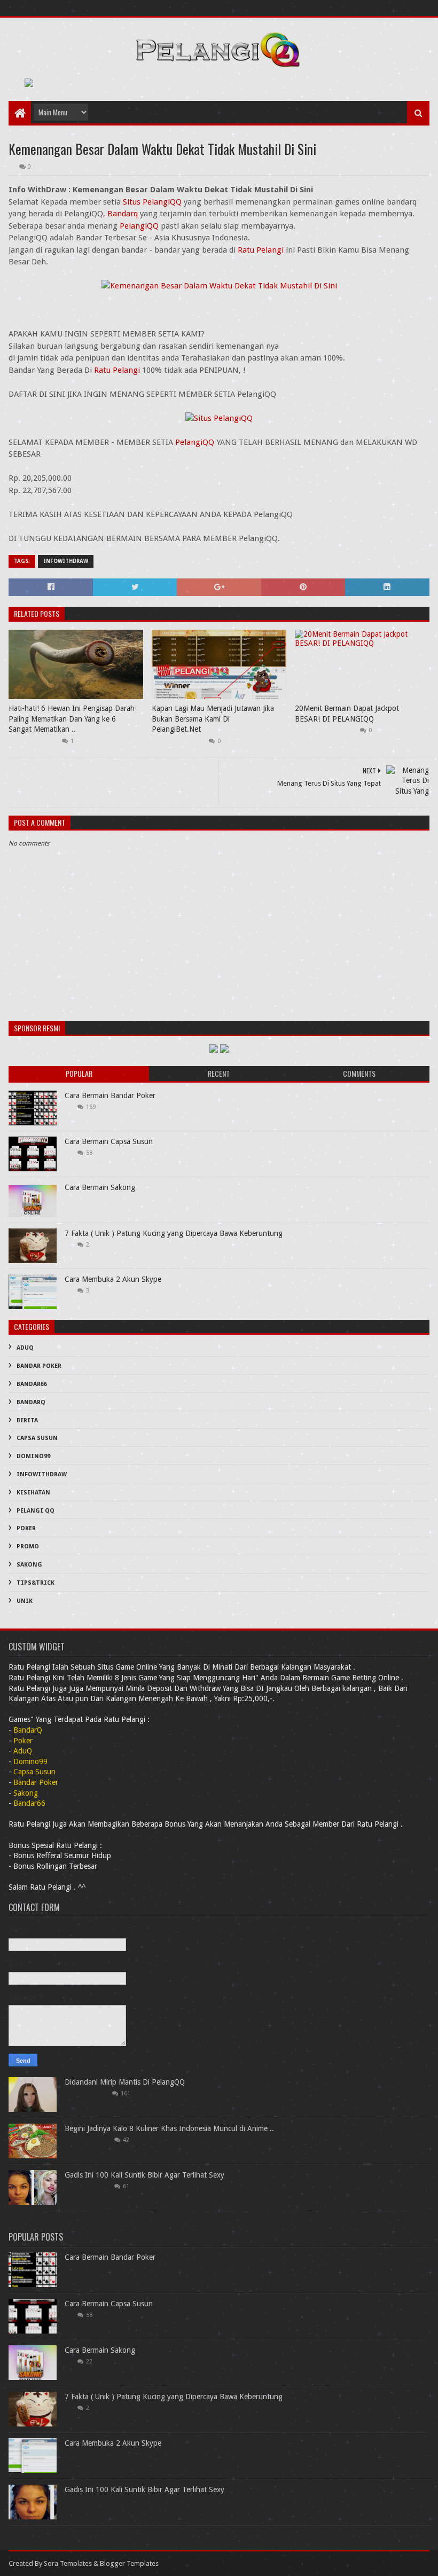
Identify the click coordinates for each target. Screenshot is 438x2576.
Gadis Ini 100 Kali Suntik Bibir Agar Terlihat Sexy (144, 2175)
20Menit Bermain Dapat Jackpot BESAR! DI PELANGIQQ (347, 714)
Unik (25, 1601)
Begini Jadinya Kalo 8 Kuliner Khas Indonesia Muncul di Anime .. (169, 2128)
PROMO (28, 1547)
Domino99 (33, 1456)
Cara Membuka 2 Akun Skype (113, 1279)
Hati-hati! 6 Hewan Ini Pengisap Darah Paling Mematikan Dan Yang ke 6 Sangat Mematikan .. (72, 719)
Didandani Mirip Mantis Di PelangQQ (125, 2082)
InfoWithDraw (66, 561)
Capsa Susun (37, 1438)
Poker (26, 1528)
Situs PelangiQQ (152, 202)
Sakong (29, 1565)
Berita (27, 1420)
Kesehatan (33, 1493)
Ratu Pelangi (261, 250)
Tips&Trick (36, 1583)
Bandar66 (32, 1384)
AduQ (25, 1348)
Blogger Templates (129, 2563)
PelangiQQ (139, 226)
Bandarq (123, 214)
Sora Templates (68, 2563)
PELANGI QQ (36, 1511)
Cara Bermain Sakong (100, 1187)
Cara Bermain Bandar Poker (110, 1095)
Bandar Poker (39, 1366)
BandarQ (31, 1402)
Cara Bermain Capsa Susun (109, 1141)
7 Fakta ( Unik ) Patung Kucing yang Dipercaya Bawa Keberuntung (174, 1233)
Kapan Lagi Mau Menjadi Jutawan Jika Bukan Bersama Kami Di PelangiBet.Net (213, 719)
